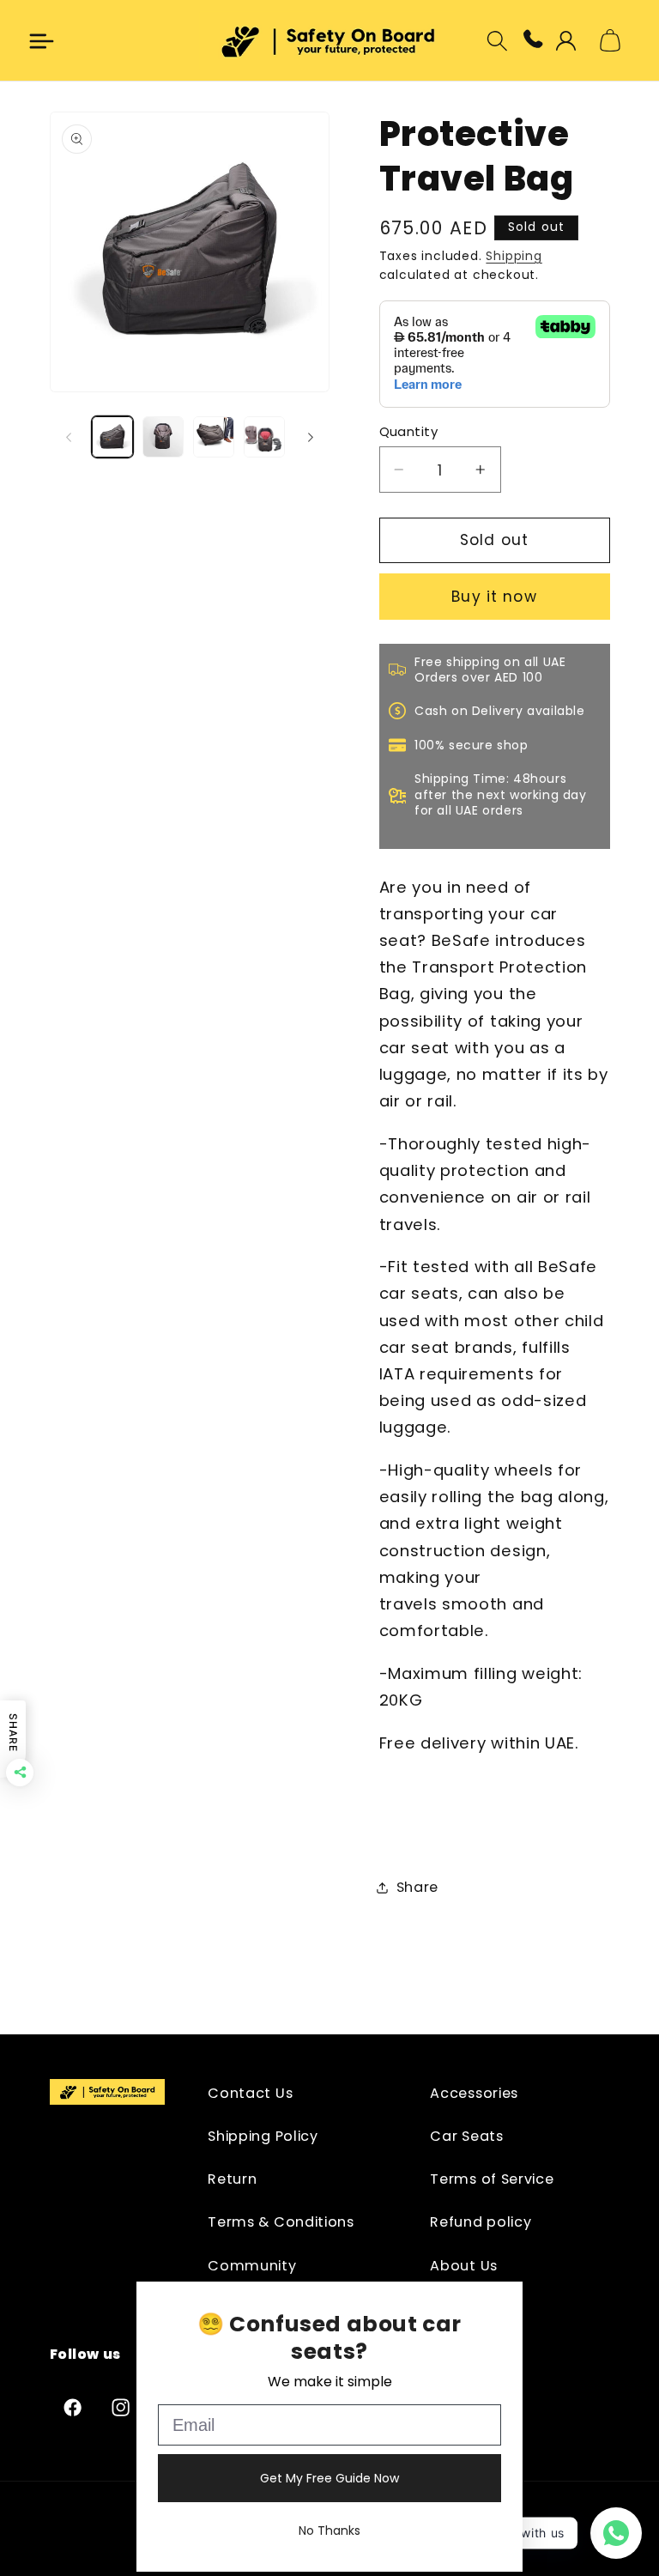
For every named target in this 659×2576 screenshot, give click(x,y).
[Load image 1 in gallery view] (112, 437)
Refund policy (481, 2222)
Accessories (474, 2093)
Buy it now (494, 597)
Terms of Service (492, 2179)
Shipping (514, 256)
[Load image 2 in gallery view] (163, 437)
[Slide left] (69, 437)
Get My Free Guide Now (329, 2478)
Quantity (409, 431)
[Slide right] (311, 437)
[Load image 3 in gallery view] (214, 437)
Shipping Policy (263, 2136)
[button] (42, 41)
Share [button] (417, 1887)
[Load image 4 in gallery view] (264, 437)
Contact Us (250, 2093)
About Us (464, 2266)
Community (252, 2266)
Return (232, 2179)
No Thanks (329, 2531)
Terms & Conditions (281, 2222)
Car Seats (466, 2136)
